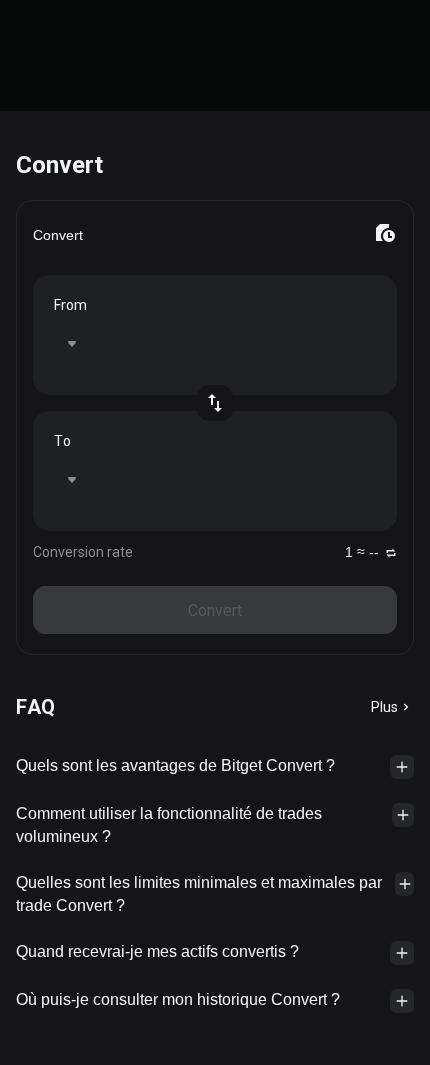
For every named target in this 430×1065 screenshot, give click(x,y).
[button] (215, 767)
